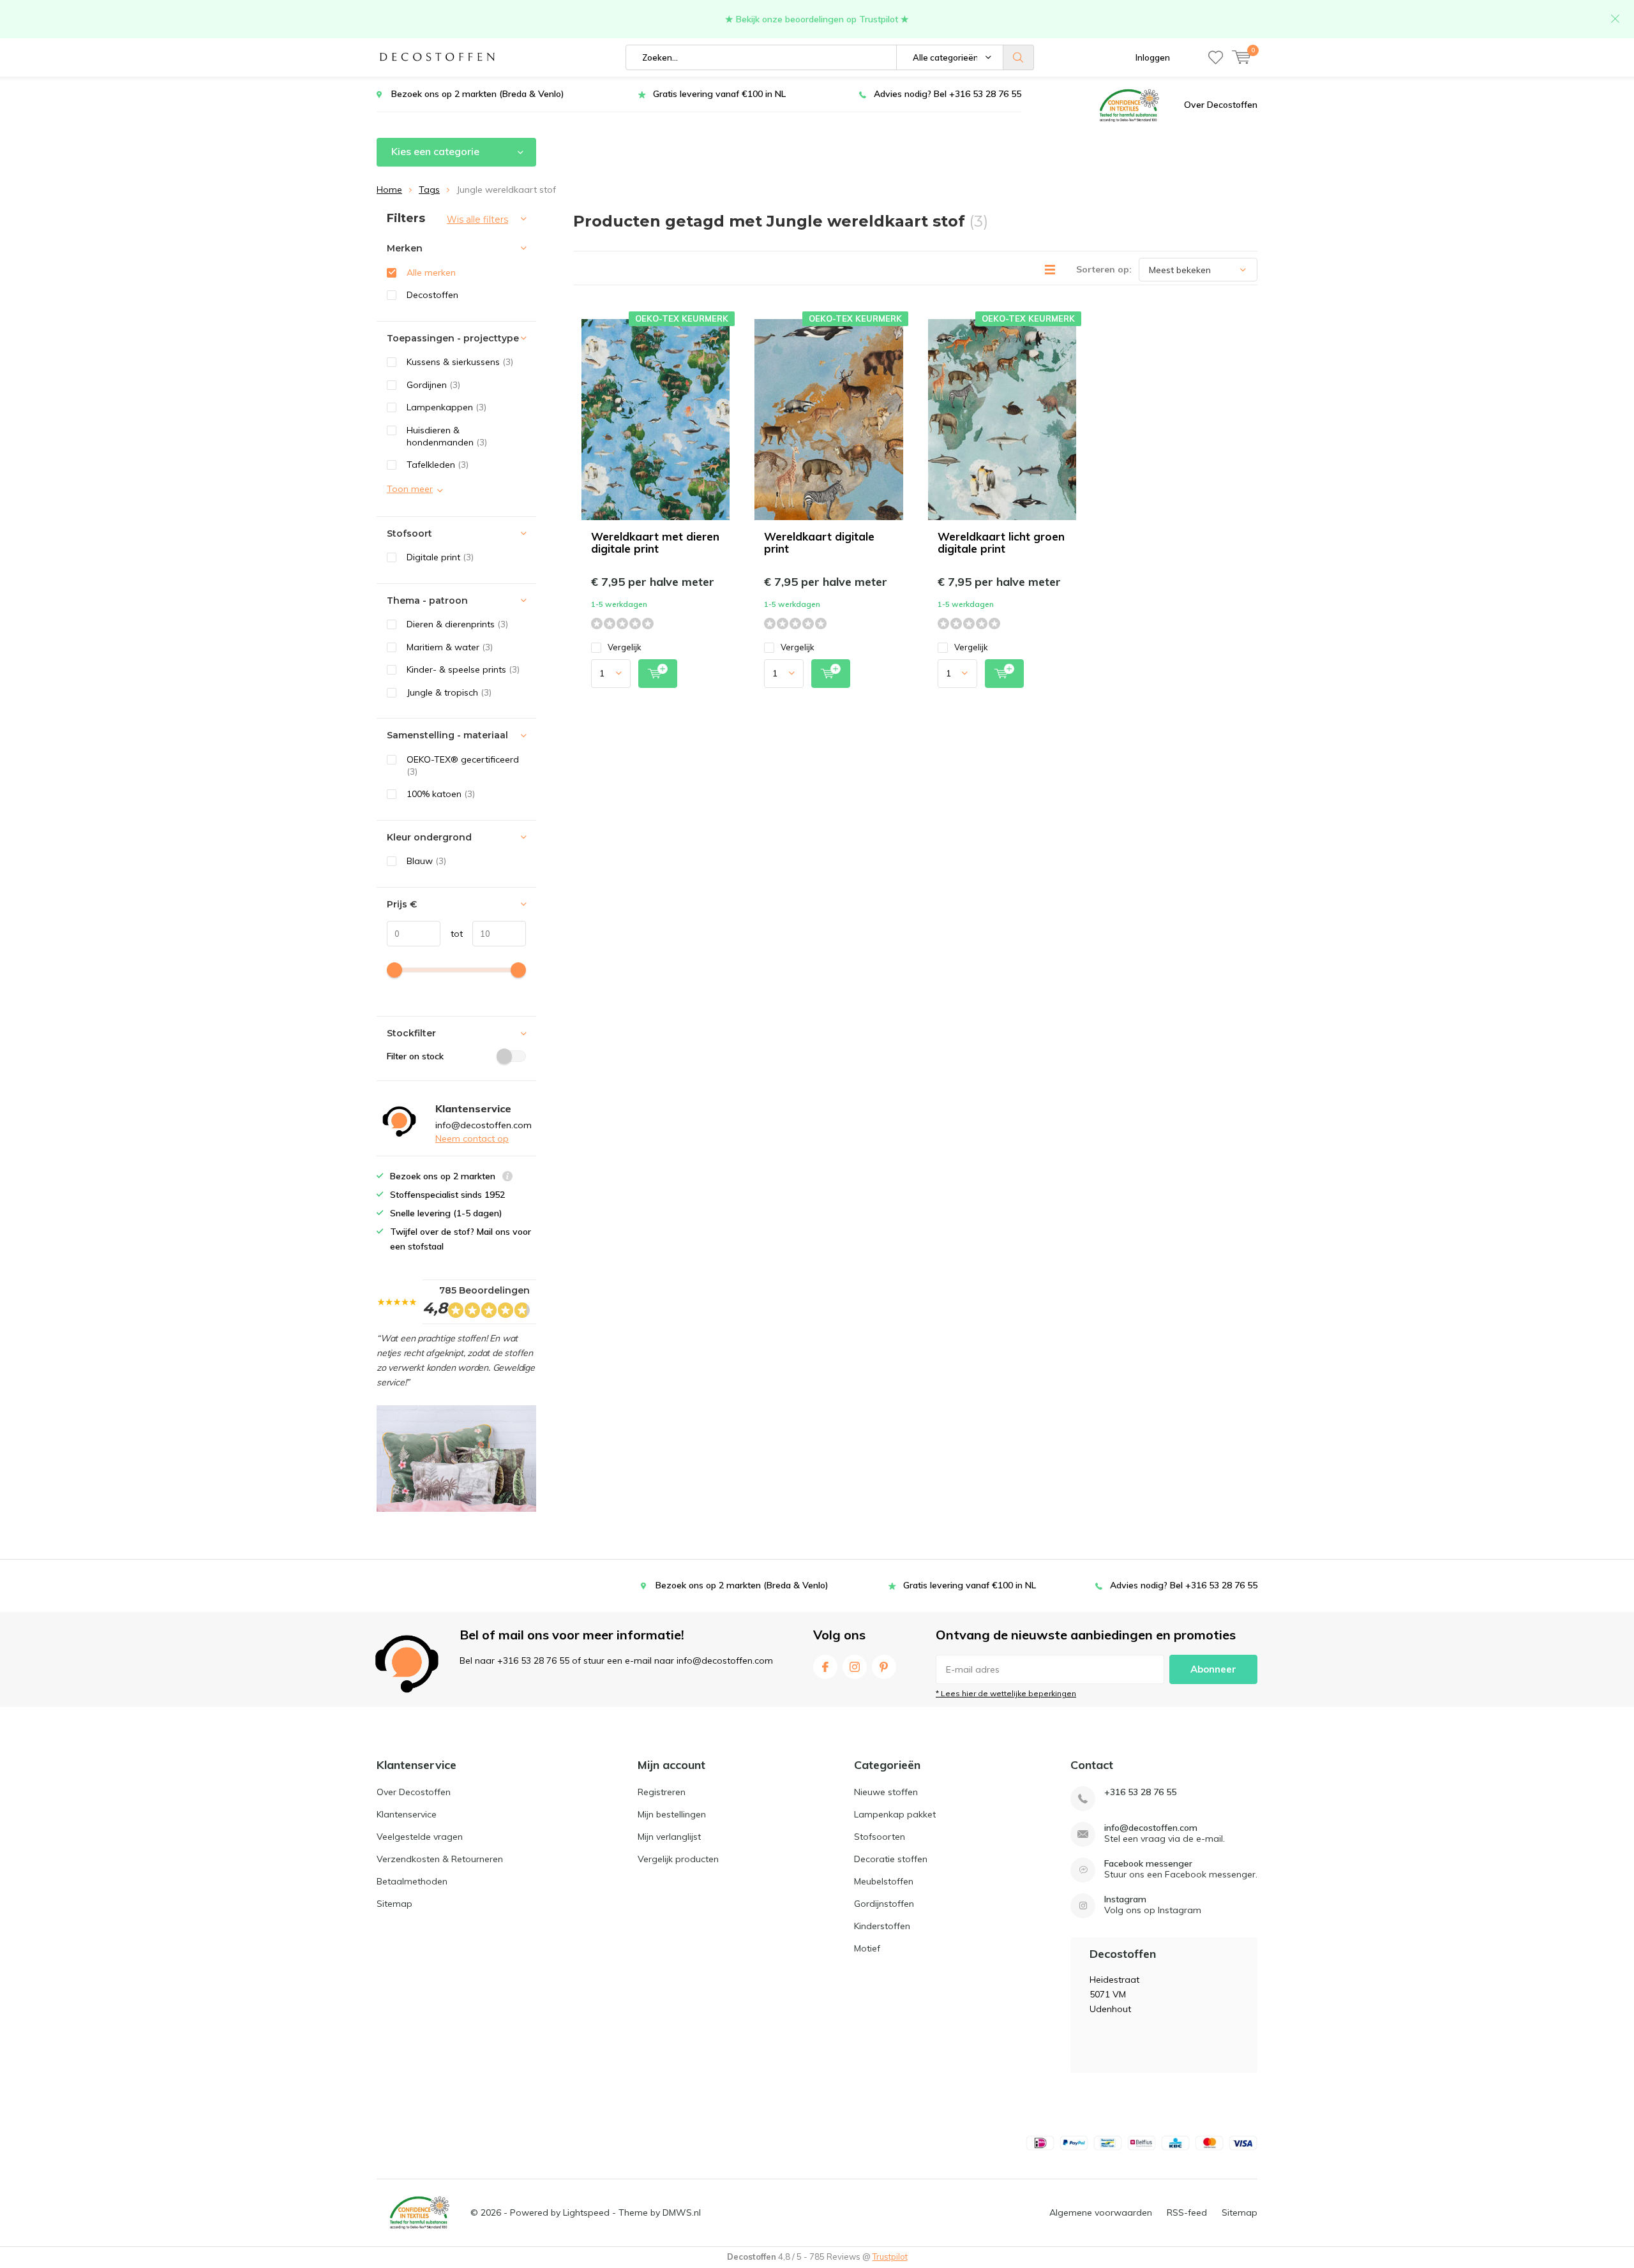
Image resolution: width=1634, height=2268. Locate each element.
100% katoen (441, 794)
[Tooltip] (507, 1178)
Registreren (662, 1792)
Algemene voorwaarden (1101, 2212)
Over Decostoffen (1221, 105)
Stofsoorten (880, 1837)
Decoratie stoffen (891, 1859)
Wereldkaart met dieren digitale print (655, 542)
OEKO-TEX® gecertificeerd (463, 765)
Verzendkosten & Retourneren (440, 1859)
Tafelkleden (438, 465)
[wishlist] (1216, 57)
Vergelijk (625, 647)
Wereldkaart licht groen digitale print (1001, 542)
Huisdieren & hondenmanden (447, 436)
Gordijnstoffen (884, 1904)
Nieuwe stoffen (886, 1792)
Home (389, 190)
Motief (867, 1948)
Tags (429, 190)
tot (452, 934)
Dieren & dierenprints (457, 624)
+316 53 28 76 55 (1140, 1792)
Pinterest (884, 1667)
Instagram (855, 1667)
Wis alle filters (477, 220)
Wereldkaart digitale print (819, 542)
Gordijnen (433, 385)
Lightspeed (586, 2212)
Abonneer (1213, 1669)
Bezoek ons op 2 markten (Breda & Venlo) (478, 94)
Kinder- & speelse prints (463, 669)
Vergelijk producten (678, 1859)
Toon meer (410, 489)
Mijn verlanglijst (669, 1837)
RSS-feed (1187, 2212)
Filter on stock (415, 1056)
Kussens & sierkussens (460, 362)
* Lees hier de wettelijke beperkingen (1006, 1693)
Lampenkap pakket (895, 1814)
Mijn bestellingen (672, 1814)
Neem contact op (472, 1138)
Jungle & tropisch (449, 692)
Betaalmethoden (412, 1881)
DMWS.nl (682, 2212)
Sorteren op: (1104, 269)
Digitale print (440, 557)
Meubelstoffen (884, 1881)
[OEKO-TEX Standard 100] (1129, 105)
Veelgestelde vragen (420, 1837)
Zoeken (1019, 57)
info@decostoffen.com (1151, 1828)
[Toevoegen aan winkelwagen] (658, 674)
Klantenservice (407, 1814)
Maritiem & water (450, 647)
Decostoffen (432, 295)
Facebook (825, 1667)
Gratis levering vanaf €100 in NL (719, 94)
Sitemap (394, 1904)
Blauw (426, 861)
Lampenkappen (446, 407)
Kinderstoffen (882, 1926)
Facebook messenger (1148, 1864)
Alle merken (431, 272)
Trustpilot (890, 2257)
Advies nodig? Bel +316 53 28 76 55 (948, 94)
